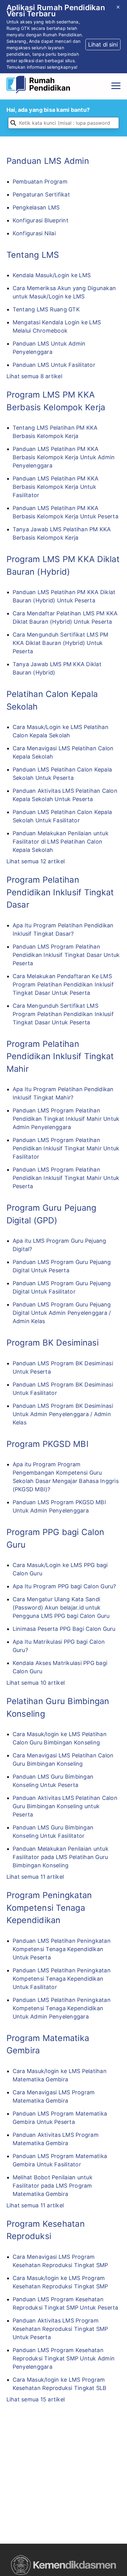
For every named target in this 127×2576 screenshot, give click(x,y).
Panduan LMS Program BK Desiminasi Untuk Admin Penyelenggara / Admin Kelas (63, 1414)
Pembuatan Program (40, 182)
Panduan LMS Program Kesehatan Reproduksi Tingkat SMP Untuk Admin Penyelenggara (64, 2358)
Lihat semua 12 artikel (36, 861)
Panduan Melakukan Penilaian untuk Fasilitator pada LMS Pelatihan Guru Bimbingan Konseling (61, 1857)
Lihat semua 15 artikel (36, 2399)
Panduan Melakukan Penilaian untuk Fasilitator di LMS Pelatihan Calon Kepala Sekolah (61, 842)
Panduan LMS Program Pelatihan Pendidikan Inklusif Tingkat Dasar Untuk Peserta (66, 955)
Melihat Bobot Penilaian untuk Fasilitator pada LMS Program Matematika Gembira (53, 2186)
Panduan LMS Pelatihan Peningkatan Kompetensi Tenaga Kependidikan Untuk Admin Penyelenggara (62, 2008)
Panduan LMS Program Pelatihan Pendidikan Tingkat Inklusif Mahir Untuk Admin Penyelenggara (66, 1119)
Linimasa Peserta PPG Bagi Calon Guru (64, 1629)
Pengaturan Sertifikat (41, 194)
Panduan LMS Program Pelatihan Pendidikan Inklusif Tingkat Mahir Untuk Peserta (66, 1178)
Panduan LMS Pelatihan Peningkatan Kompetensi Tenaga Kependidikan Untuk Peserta (62, 1949)
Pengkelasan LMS (36, 207)
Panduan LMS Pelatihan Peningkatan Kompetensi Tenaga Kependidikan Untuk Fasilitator (62, 1979)
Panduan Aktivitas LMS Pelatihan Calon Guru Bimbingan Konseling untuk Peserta (65, 1806)
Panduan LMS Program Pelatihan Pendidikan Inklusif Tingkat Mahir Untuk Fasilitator (66, 1148)
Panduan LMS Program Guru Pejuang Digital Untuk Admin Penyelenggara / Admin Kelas (62, 1313)
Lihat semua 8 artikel (34, 376)
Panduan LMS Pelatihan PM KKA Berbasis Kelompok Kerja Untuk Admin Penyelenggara (64, 457)
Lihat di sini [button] (103, 45)
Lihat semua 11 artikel (35, 1877)
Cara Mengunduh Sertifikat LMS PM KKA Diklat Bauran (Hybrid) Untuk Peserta (61, 643)
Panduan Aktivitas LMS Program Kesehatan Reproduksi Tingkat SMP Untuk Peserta (60, 2329)
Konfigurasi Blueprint (41, 220)
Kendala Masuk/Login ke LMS (52, 275)
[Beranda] (40, 86)
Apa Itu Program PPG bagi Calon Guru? (64, 1586)
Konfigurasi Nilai (34, 233)
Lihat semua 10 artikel (36, 1683)
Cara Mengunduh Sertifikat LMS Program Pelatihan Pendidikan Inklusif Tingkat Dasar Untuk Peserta (63, 1014)
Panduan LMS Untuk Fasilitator (54, 365)
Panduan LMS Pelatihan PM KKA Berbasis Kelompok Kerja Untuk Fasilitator (56, 487)
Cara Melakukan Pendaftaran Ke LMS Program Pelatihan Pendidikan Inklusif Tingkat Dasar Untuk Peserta (63, 984)
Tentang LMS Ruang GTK (46, 309)
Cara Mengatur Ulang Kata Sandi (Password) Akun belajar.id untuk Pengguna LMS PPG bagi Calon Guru (61, 1608)
